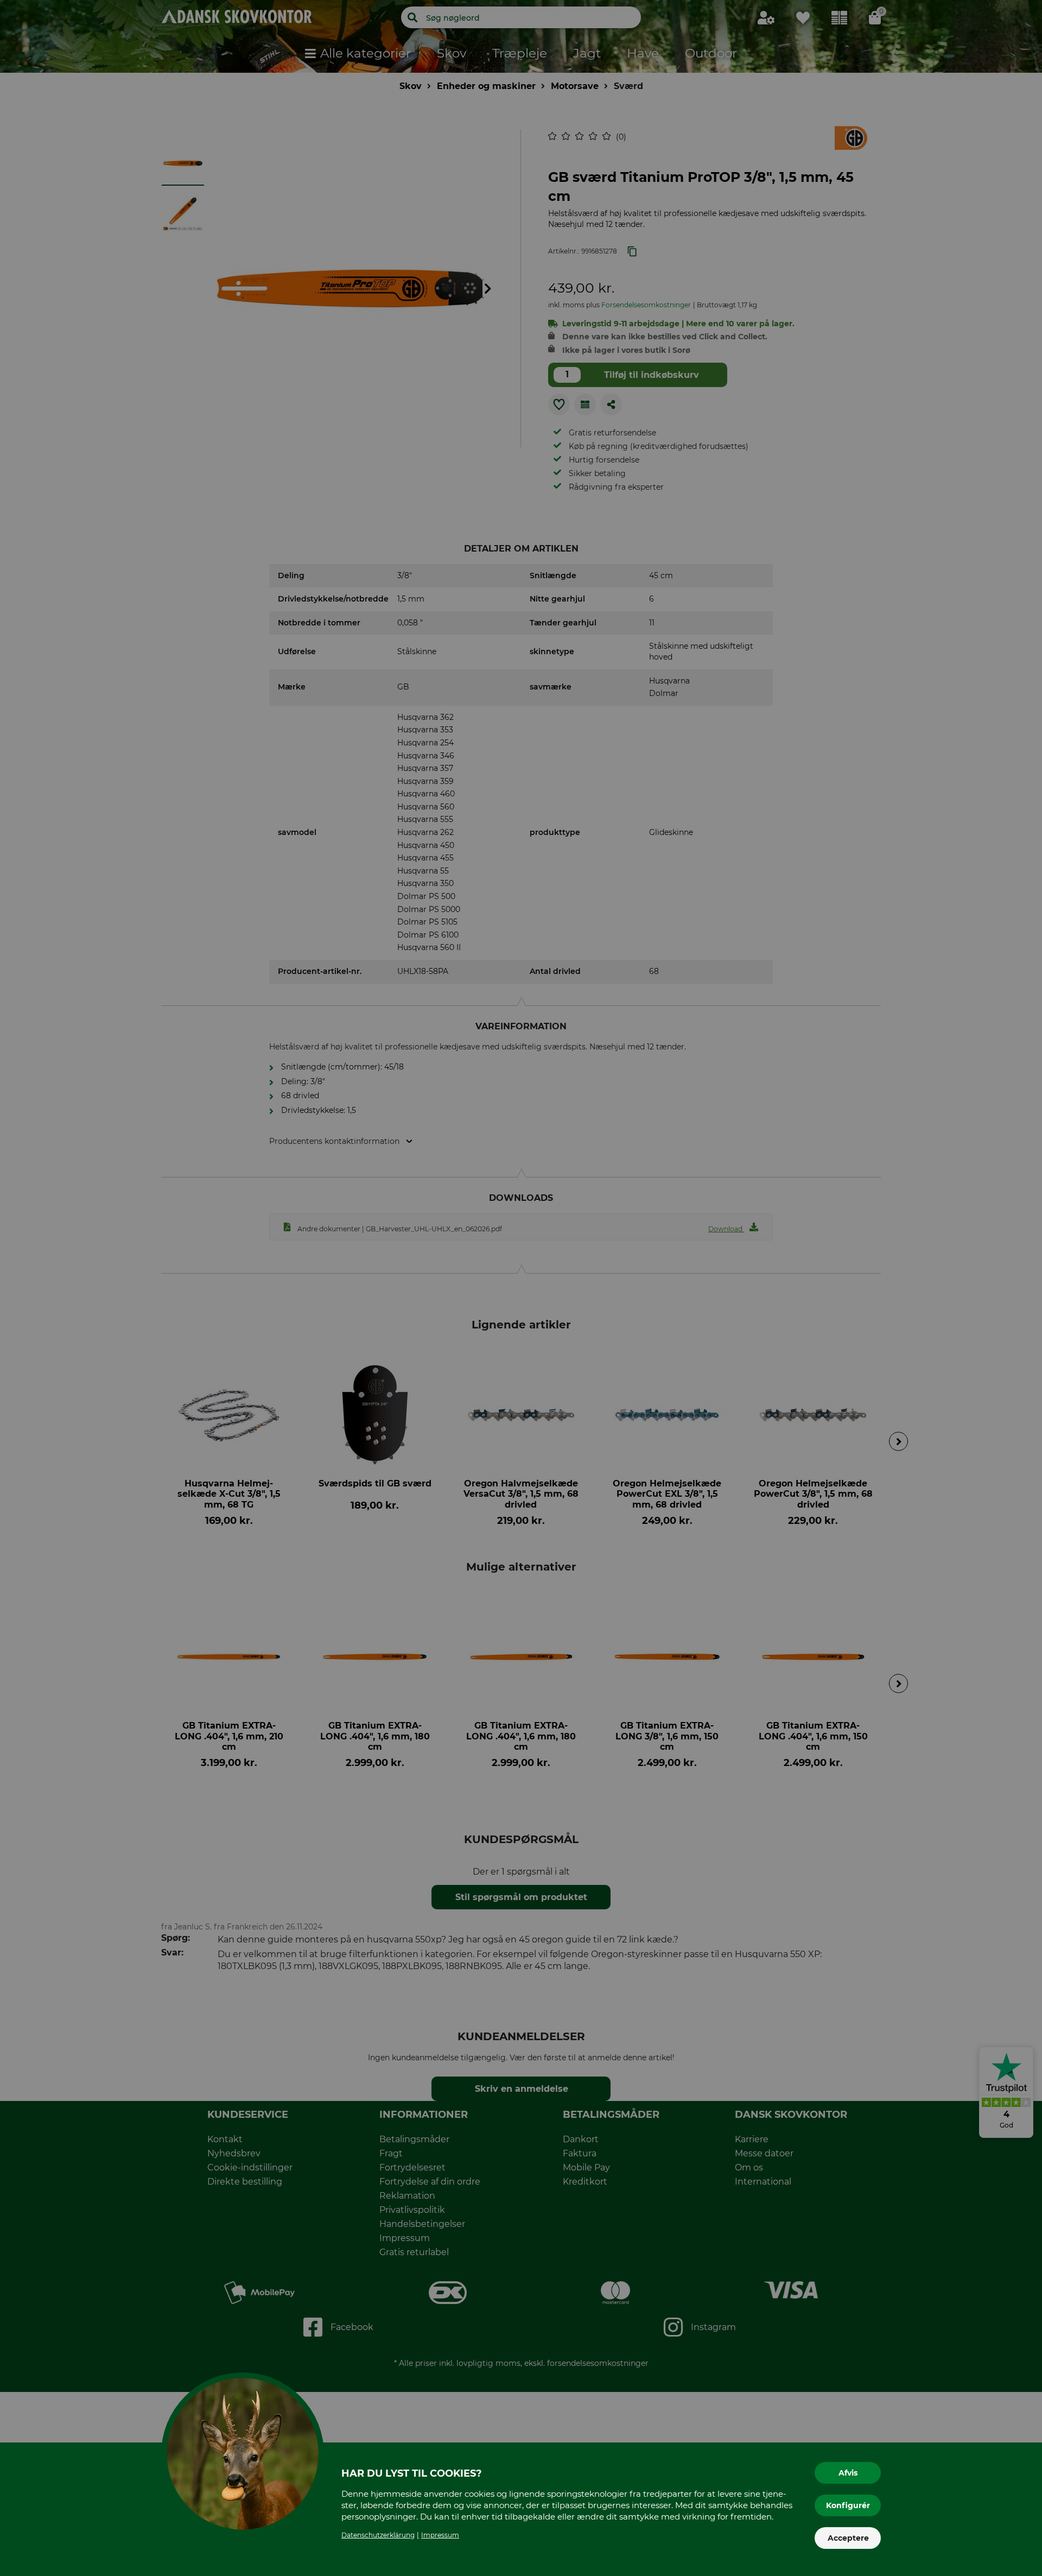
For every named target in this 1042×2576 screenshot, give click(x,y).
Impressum (440, 2535)
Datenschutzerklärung (378, 2535)
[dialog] (521, 1288)
